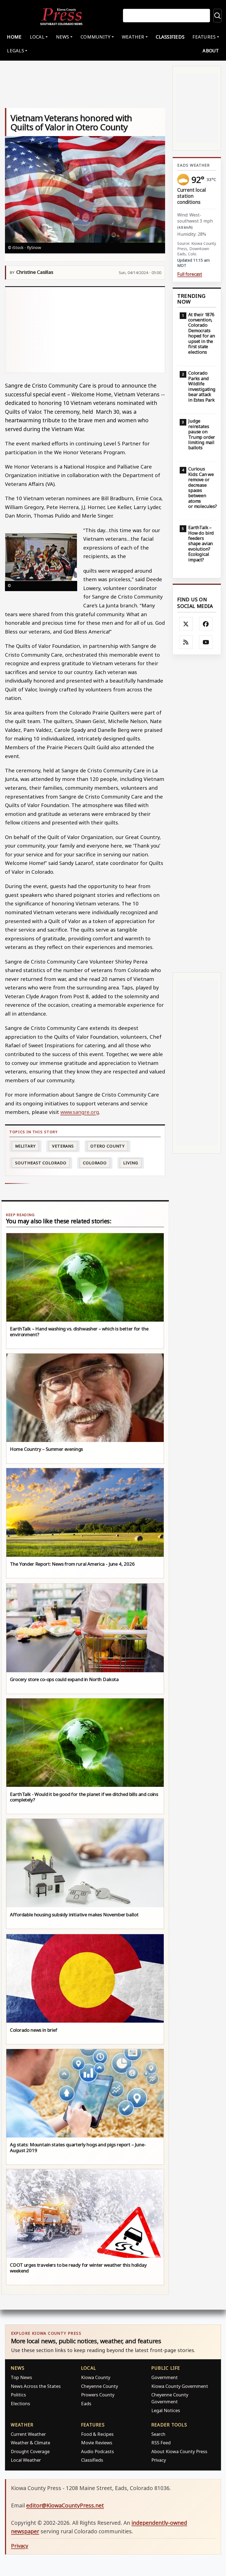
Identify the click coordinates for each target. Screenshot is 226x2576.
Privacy (159, 2460)
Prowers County (98, 2395)
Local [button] (37, 37)
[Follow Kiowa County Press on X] (186, 624)
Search (158, 2434)
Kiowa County (96, 2377)
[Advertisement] (85, 330)
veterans (63, 1146)
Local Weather (26, 2460)
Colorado (95, 1163)
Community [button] (95, 37)
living (131, 1163)
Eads (86, 2403)
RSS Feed (161, 2443)
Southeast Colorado (41, 1163)
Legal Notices (166, 2410)
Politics (18, 2395)
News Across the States (36, 2386)
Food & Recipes (97, 2434)
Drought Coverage (30, 2451)
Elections (20, 2403)
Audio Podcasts (97, 2451)
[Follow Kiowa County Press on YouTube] (206, 642)
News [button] (63, 37)
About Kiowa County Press (179, 2451)
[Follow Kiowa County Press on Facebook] (206, 624)
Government (165, 2377)
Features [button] (204, 37)
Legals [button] (15, 51)
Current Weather (28, 2434)
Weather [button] (133, 37)
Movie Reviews (97, 2443)
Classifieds (170, 37)
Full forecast (190, 274)
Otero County (107, 1146)
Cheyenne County (99, 2386)
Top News (21, 2377)
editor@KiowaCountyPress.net (65, 2505)
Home (14, 37)
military (25, 1146)
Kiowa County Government (180, 2386)
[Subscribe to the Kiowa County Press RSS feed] (186, 642)
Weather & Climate (30, 2443)
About (211, 51)
